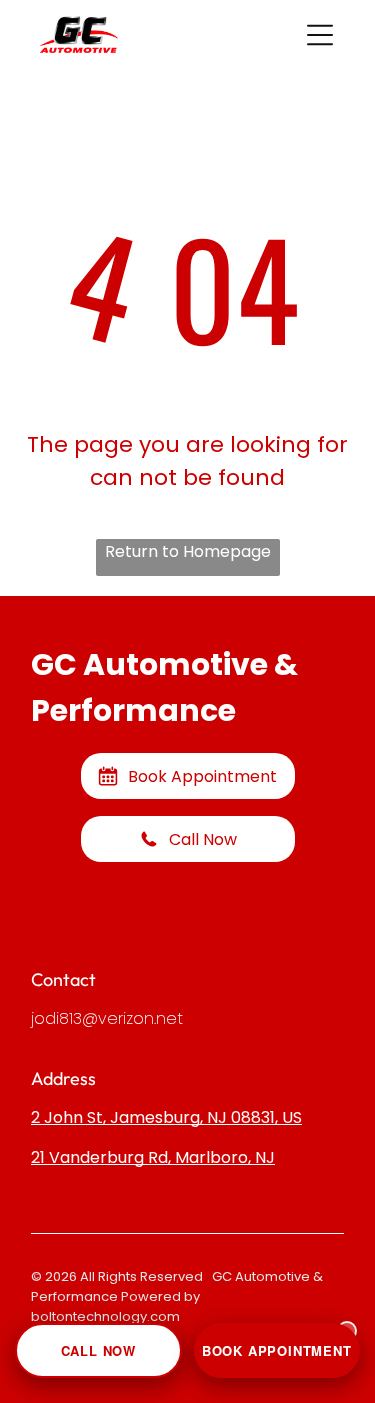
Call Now (98, 1350)
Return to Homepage (188, 551)
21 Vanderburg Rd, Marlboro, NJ (153, 1157)
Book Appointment (277, 1350)
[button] (320, 35)
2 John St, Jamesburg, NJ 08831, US (166, 1117)
